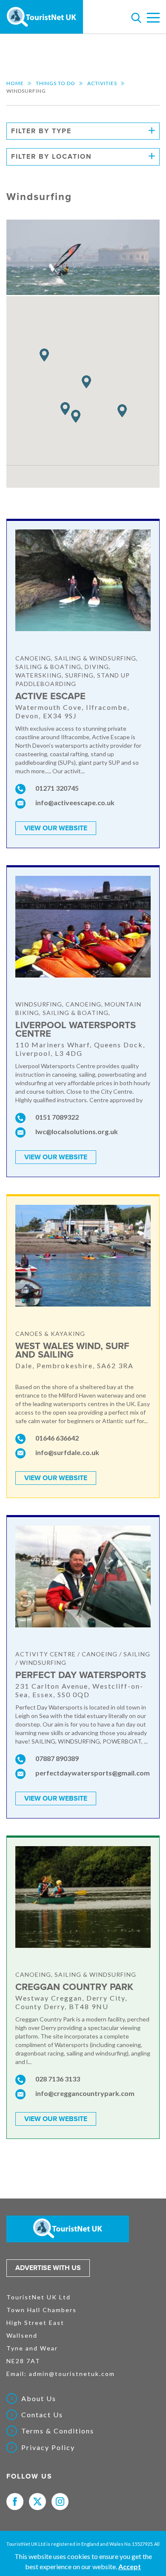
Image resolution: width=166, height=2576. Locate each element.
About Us (39, 2399)
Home (15, 83)
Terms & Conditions (58, 2431)
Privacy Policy (48, 2447)
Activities (102, 83)
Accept (130, 2566)
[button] (76, 416)
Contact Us (42, 2415)
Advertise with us (48, 2268)
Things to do (56, 83)
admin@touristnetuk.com (72, 2374)
